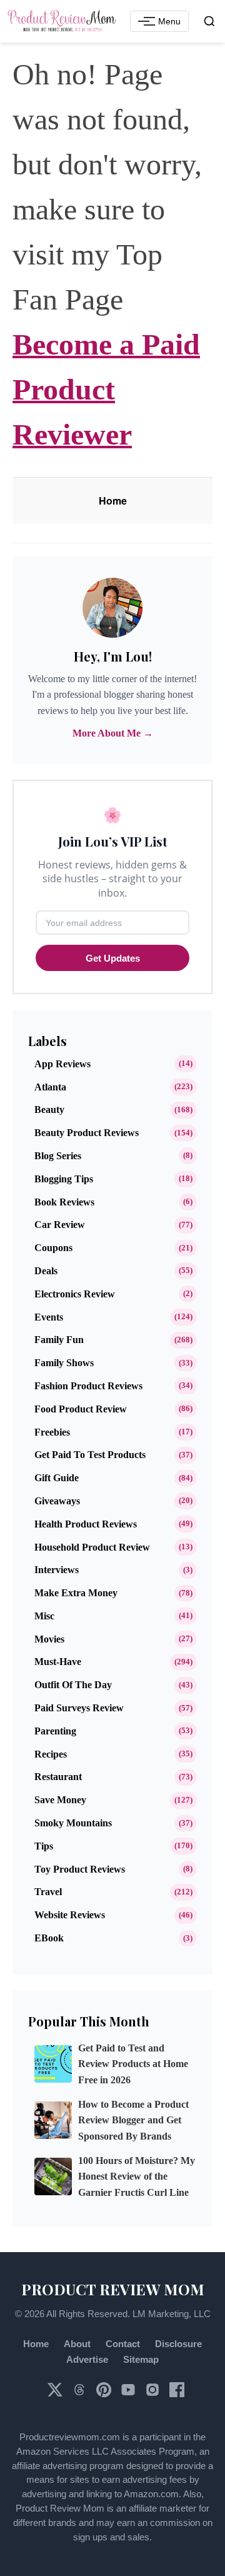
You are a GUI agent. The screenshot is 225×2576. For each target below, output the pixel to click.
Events (49, 1317)
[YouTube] (129, 2394)
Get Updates (113, 958)
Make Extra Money (76, 1593)
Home (113, 501)
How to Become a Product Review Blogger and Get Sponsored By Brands (133, 2121)
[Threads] (81, 2394)
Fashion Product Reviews (88, 1386)
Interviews (57, 1570)
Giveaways (57, 1501)
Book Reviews (64, 1202)
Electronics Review (75, 1294)
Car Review (60, 1225)
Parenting (55, 1731)
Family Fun (59, 1340)
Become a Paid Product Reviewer (106, 389)
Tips (44, 1846)
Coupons (53, 1248)
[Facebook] (177, 2394)
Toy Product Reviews (80, 1869)
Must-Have (58, 1662)
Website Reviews (70, 1915)
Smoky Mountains (73, 1823)
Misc (44, 1616)
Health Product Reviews (86, 1524)
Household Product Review (92, 1547)
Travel (48, 1892)
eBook (49, 1938)
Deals (46, 1271)
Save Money (60, 1800)
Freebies (52, 1432)
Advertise (87, 2359)
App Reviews (62, 1064)
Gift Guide (57, 1478)
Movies (49, 1639)
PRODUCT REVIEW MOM (113, 2289)
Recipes (51, 1754)
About (77, 2344)
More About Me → (113, 733)
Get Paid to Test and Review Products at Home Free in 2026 (133, 2064)
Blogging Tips (64, 1179)
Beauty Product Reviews (87, 1133)
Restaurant (58, 1777)
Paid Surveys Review (79, 1708)
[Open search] (209, 21)
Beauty (49, 1109)
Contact (123, 2344)
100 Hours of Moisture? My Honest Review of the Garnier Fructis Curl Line (137, 2177)
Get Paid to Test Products (90, 1455)
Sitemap (141, 2359)
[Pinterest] (105, 2394)
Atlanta (50, 1087)
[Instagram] (154, 2394)
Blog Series (58, 1156)
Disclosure (178, 2344)
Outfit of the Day (73, 1685)
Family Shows (64, 1363)
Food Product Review (81, 1409)
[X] (56, 2394)
